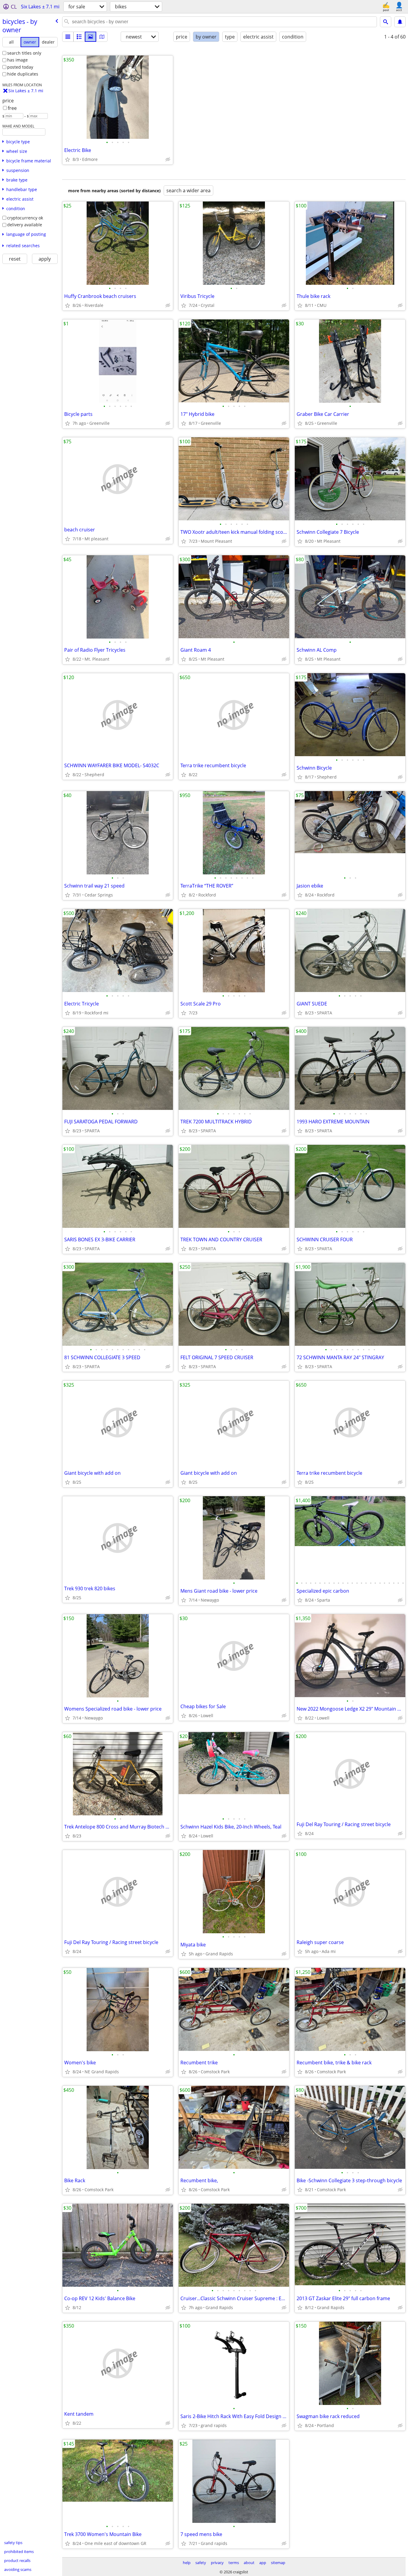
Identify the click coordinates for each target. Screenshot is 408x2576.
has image (17, 60)
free (12, 108)
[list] (68, 37)
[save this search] (400, 22)
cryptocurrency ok (25, 218)
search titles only (24, 53)
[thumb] (79, 37)
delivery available (25, 225)
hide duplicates (23, 74)
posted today (20, 67)
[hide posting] (168, 159)
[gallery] (91, 37)
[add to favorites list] (68, 159)
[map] (102, 37)
